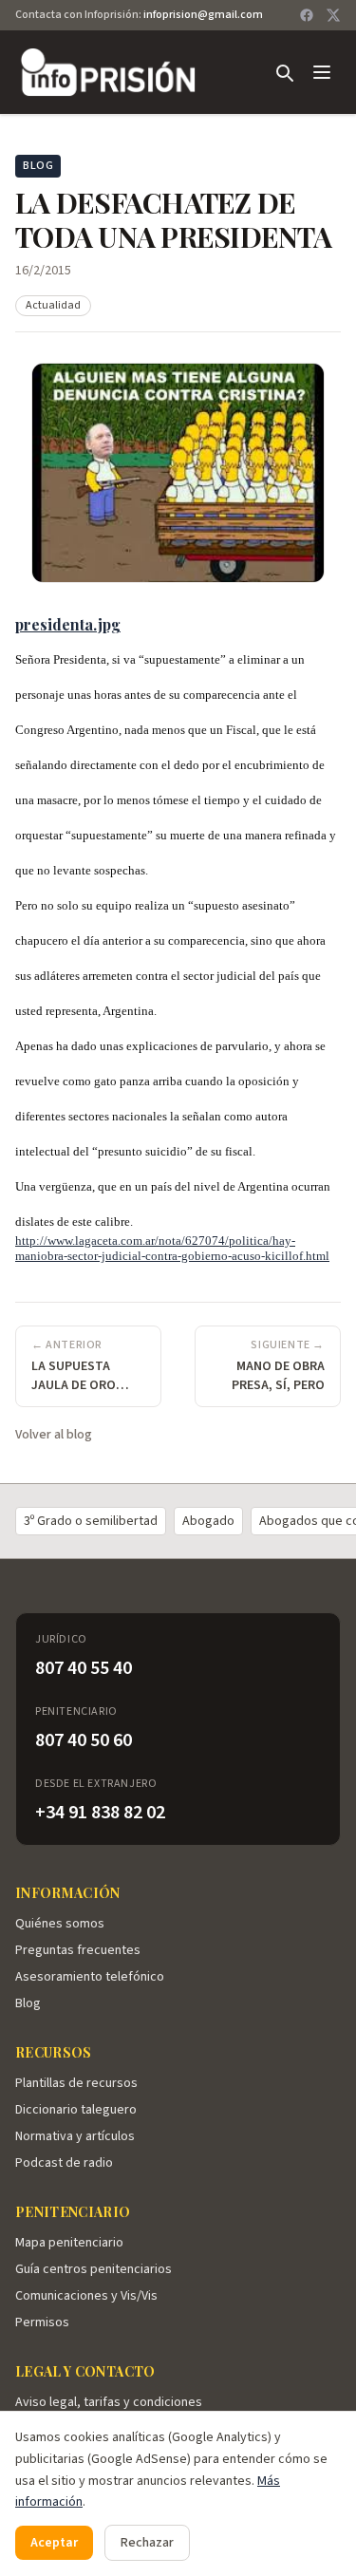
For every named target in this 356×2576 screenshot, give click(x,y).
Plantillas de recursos (76, 2083)
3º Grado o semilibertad (91, 1521)
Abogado (208, 1521)
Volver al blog (54, 1435)
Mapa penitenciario (69, 2243)
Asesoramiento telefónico (90, 1977)
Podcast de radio (64, 2163)
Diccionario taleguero (76, 2110)
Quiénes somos (60, 1924)
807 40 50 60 (84, 1740)
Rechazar (147, 2543)
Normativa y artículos (75, 2136)
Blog (28, 2003)
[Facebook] (307, 15)
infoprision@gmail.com (203, 15)
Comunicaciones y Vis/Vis (86, 2296)
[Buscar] (284, 72)
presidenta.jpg (68, 624)
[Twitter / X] (333, 15)
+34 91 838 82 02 (100, 1813)
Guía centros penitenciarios (94, 2269)
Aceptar (54, 2543)
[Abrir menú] (322, 72)
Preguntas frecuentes (78, 1950)
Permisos (42, 2322)
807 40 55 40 (84, 1668)
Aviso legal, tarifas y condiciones (109, 2402)
